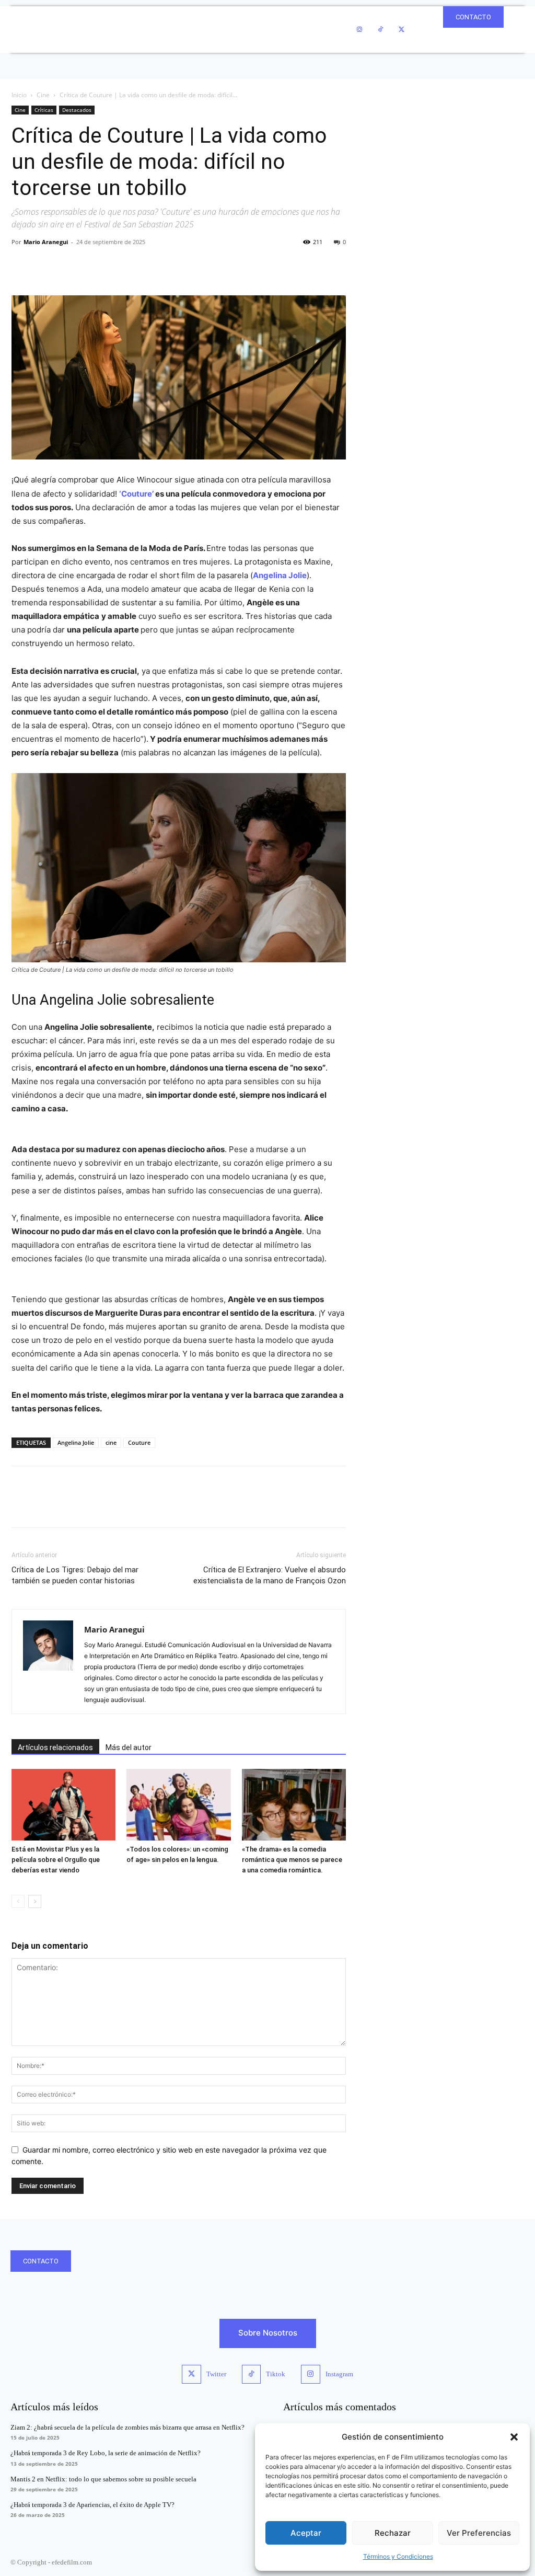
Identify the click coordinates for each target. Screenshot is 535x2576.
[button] (514, 2437)
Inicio (19, 95)
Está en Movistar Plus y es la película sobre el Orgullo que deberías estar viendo (56, 1860)
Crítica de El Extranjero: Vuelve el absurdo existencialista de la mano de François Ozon (270, 1575)
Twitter (216, 2374)
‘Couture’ (136, 494)
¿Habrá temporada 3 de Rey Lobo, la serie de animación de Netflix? (106, 2453)
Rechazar (393, 2533)
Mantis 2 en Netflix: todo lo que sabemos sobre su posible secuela (103, 2479)
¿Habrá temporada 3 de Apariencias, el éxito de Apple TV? (92, 2505)
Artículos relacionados (55, 1747)
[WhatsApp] (94, 266)
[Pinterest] (70, 266)
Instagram (339, 2374)
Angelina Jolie (280, 575)
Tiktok (276, 2374)
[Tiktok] (251, 2374)
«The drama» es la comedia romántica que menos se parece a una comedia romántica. (292, 1860)
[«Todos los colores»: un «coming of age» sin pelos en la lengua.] (178, 1805)
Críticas (44, 110)
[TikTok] (380, 30)
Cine (43, 95)
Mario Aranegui (46, 242)
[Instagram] (359, 30)
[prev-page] (18, 1901)
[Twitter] (401, 30)
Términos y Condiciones (398, 2556)
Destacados (77, 110)
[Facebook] (22, 266)
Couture (139, 1442)
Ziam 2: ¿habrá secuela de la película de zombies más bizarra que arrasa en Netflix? (127, 2427)
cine (111, 1442)
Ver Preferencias (479, 2533)
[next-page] (35, 1901)
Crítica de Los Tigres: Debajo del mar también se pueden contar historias (75, 1575)
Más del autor (129, 1747)
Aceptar (306, 2533)
